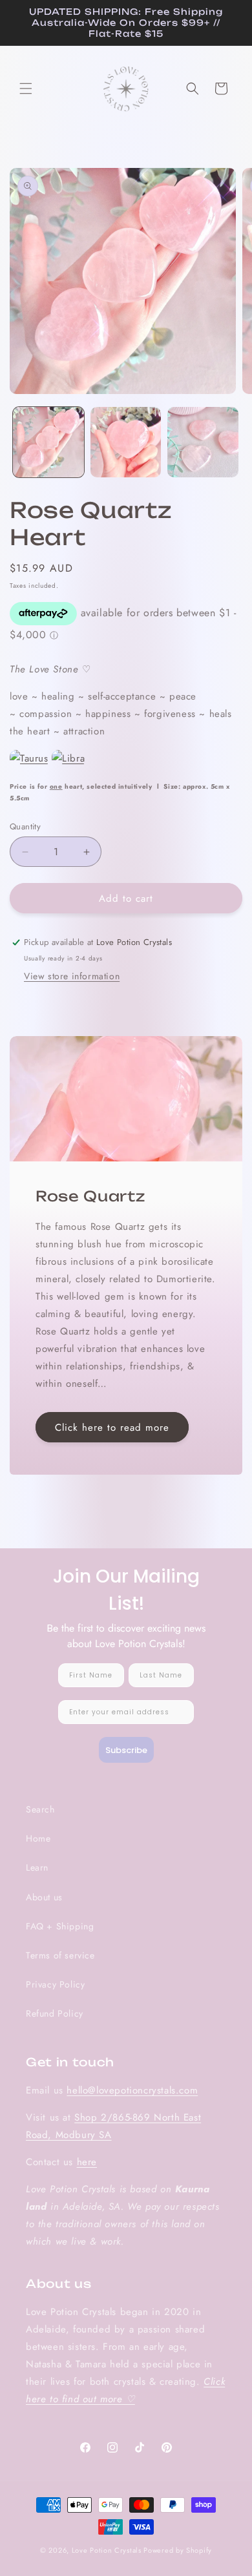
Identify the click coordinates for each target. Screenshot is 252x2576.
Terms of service (60, 1955)
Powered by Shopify (178, 2550)
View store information (72, 976)
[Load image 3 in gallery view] (203, 442)
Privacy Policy (55, 1984)
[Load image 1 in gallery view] (48, 442)
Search (40, 1809)
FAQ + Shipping (60, 1926)
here (87, 2162)
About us (44, 1897)
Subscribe (126, 1750)
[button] (26, 88)
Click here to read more (112, 1427)
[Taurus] (29, 758)
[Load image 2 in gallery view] (126, 442)
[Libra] (68, 758)
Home (38, 1838)
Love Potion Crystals (107, 2550)
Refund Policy (55, 2013)
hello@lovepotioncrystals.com (132, 2090)
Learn (37, 1867)
